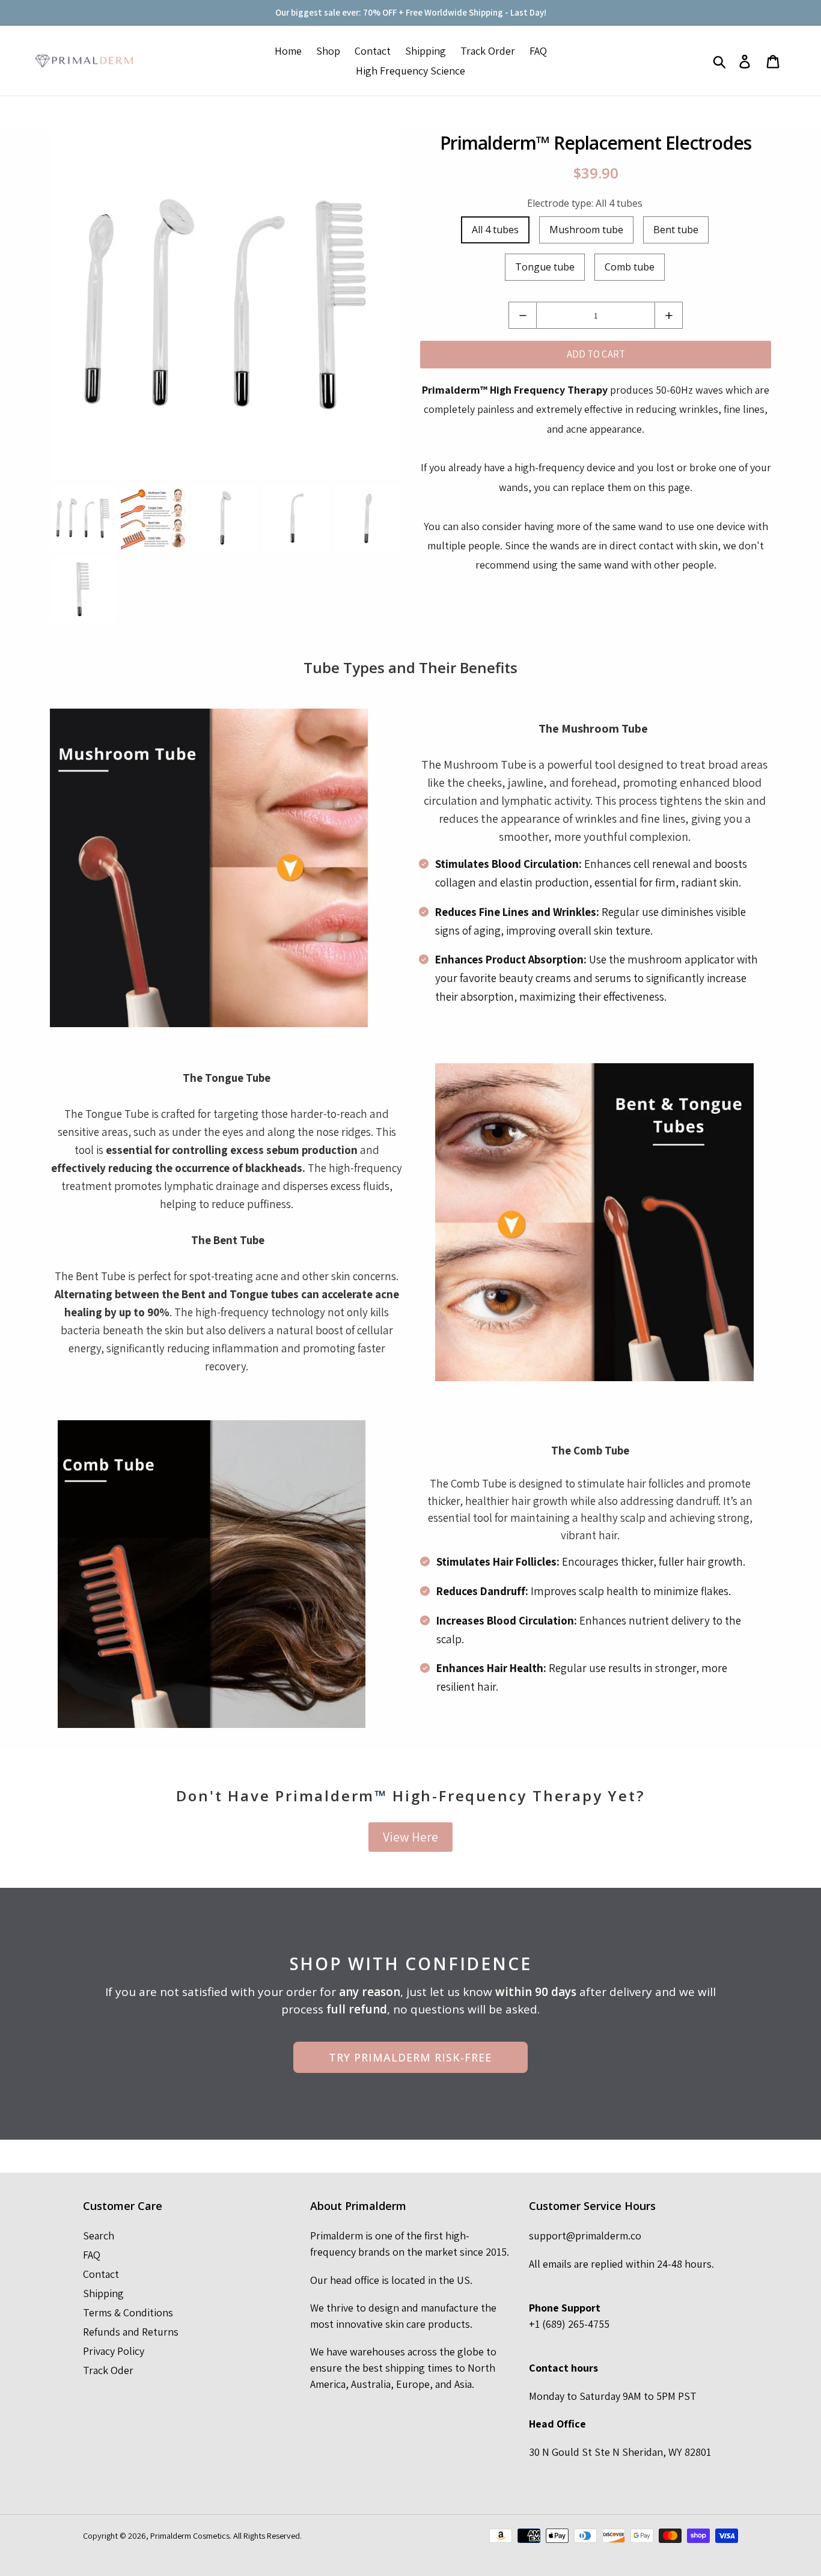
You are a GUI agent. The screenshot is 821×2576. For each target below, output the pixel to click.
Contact (101, 2274)
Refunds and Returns (131, 2332)
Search (99, 2236)
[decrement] (523, 315)
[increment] (669, 315)
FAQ (92, 2255)
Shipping (103, 2293)
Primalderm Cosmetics (190, 2535)
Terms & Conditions (128, 2312)
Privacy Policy (114, 2351)
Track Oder (108, 2370)
